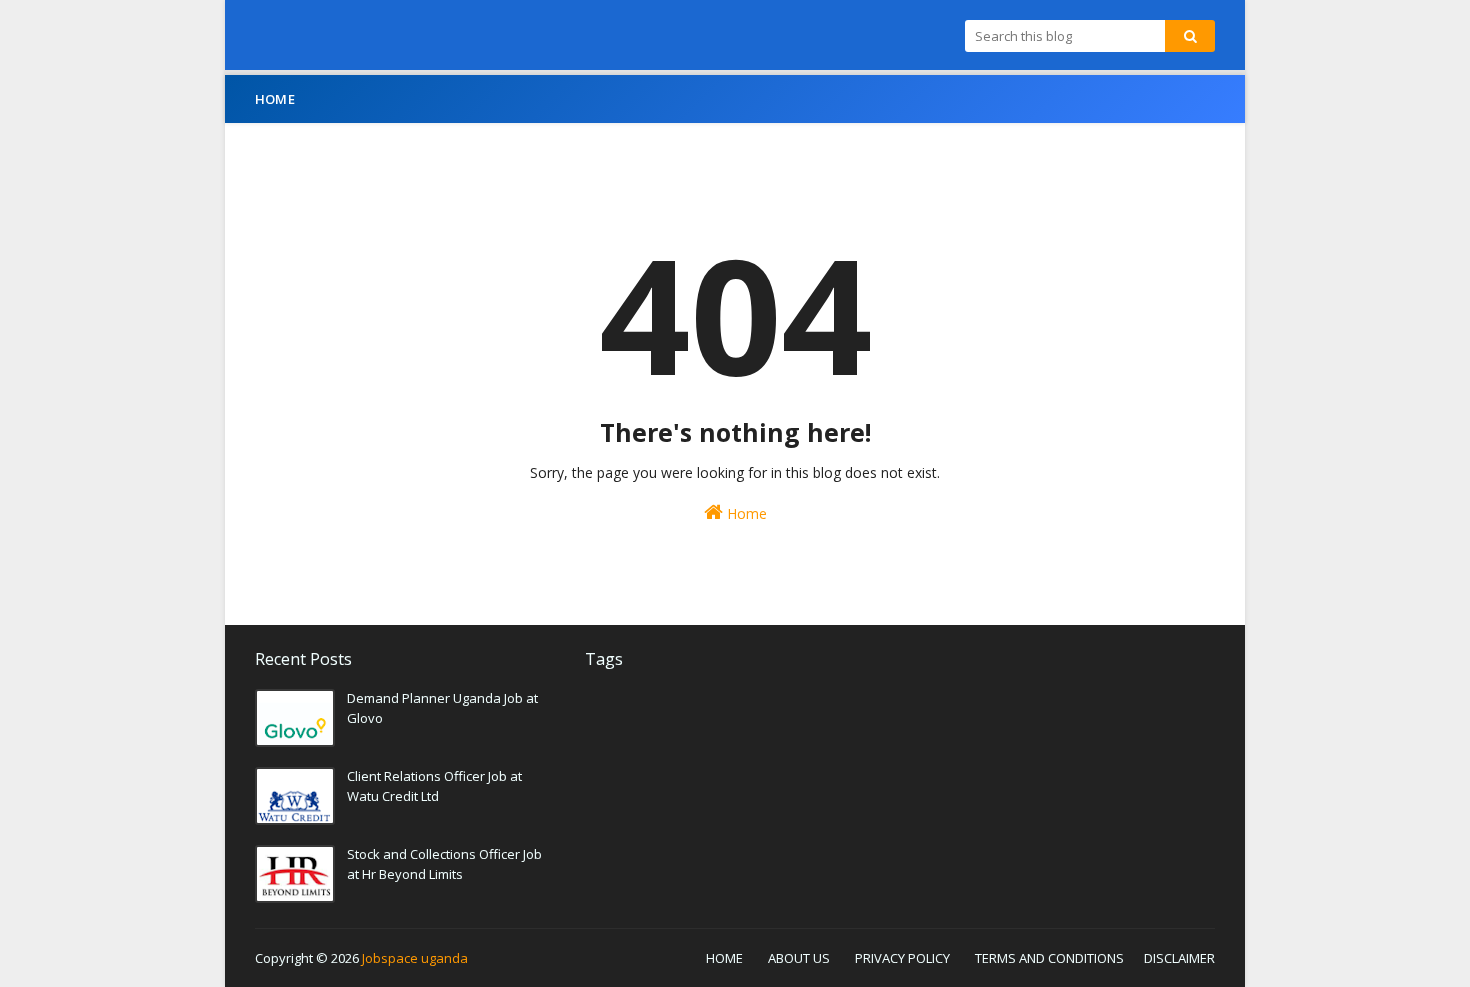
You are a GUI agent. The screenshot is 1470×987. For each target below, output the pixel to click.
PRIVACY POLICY (902, 958)
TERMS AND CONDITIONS (1049, 958)
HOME (724, 958)
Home (745, 513)
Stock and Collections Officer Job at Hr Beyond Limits (444, 864)
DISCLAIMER (1179, 958)
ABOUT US (799, 958)
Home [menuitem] (275, 99)
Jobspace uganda (415, 958)
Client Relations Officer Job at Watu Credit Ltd (434, 786)
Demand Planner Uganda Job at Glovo (442, 708)
